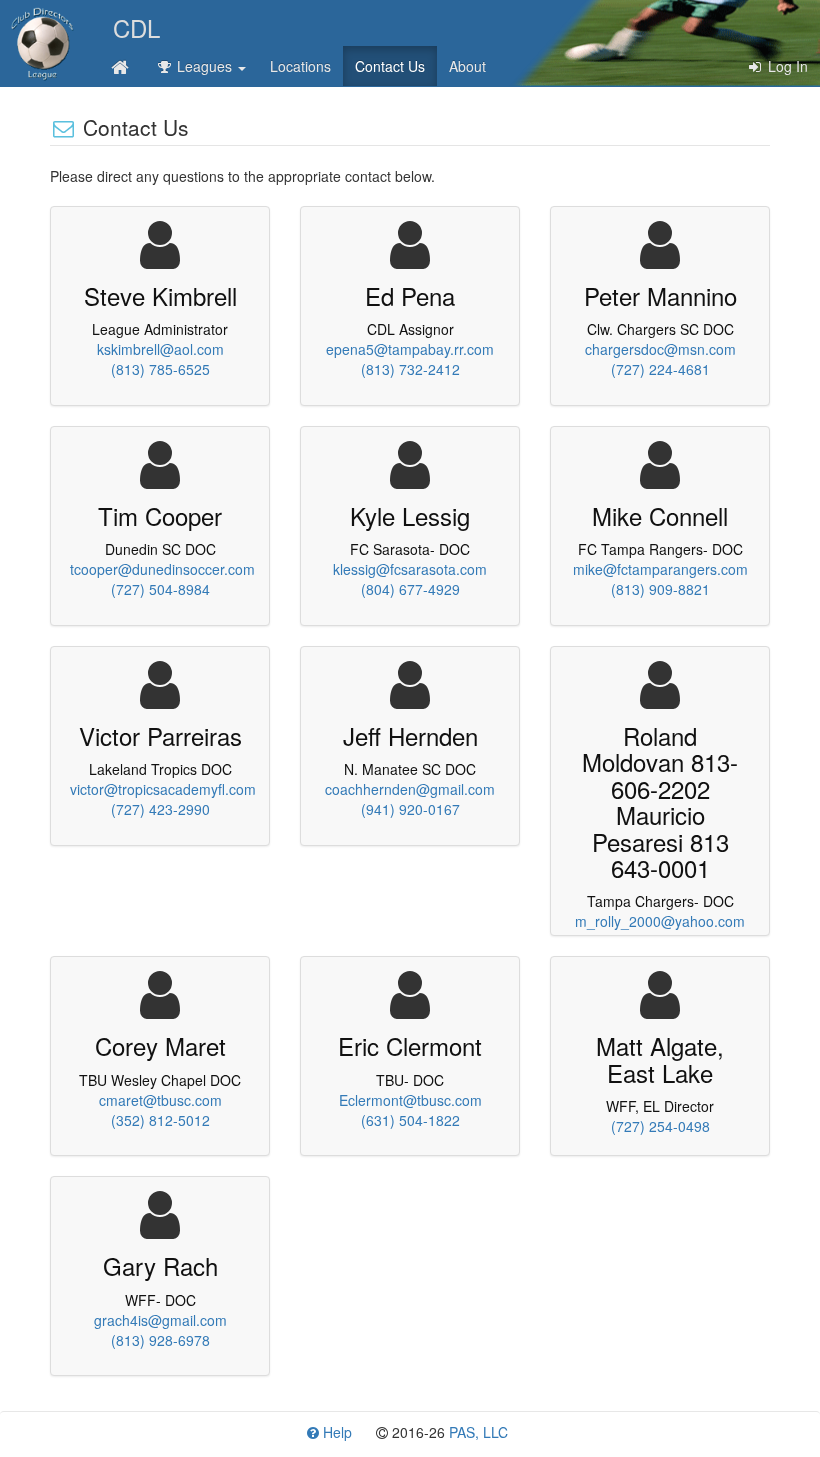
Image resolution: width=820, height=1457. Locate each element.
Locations (300, 66)
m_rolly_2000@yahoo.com (660, 921)
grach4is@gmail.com (160, 1320)
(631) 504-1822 (410, 1120)
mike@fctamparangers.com (660, 569)
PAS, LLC (478, 1432)
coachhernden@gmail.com (410, 789)
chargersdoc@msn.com (660, 349)
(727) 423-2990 (160, 809)
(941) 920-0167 (410, 809)
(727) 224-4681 (660, 369)
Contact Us (390, 66)
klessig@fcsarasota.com (410, 569)
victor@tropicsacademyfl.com (163, 789)
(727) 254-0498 (660, 1126)
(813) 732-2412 (410, 369)
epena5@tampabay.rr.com (410, 349)
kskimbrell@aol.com (160, 349)
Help (335, 1432)
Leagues (204, 66)
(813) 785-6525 (160, 369)
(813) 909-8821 (660, 589)
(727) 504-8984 (160, 589)
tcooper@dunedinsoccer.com (162, 569)
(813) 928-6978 (160, 1340)
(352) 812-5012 (160, 1120)
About (467, 66)
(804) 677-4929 (410, 589)
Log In (786, 66)
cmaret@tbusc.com (160, 1100)
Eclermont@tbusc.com (410, 1100)
